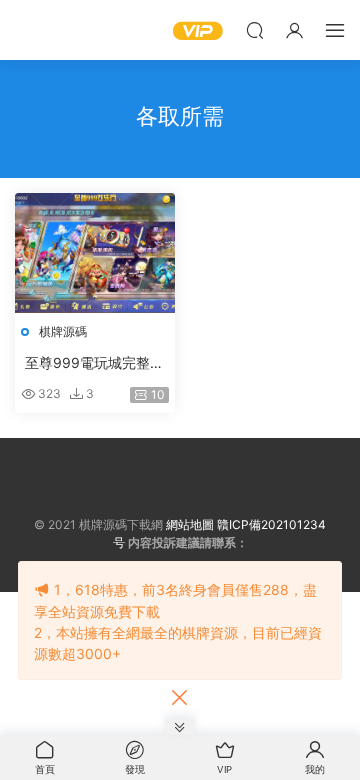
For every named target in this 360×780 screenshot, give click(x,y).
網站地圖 (190, 524)
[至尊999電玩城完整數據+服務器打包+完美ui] (95, 253)
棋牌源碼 (63, 331)
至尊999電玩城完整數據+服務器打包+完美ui (94, 363)
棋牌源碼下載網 (45, 30)
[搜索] (255, 30)
